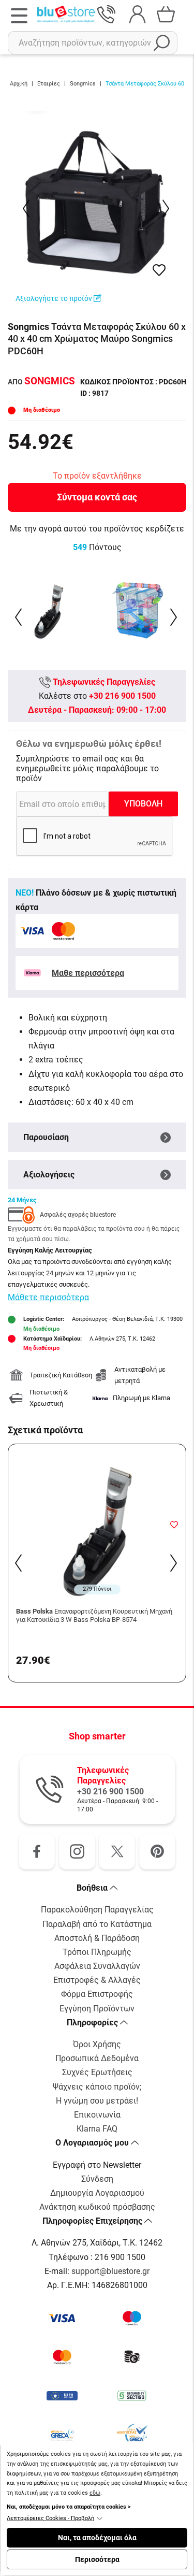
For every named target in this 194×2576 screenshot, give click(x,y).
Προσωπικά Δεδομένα (97, 2058)
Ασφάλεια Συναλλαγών (97, 1966)
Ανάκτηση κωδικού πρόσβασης (97, 2207)
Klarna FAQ (97, 2129)
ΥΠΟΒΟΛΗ (143, 804)
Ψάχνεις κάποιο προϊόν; (97, 2087)
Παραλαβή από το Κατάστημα (97, 1924)
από (41, 382)
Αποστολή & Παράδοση (97, 1938)
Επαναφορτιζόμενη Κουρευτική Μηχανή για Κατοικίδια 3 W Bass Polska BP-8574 (94, 1615)
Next (167, 208)
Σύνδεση (97, 2179)
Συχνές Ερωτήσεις (97, 2072)
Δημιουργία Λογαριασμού (97, 2193)
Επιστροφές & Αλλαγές (97, 1980)
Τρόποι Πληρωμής (97, 1952)
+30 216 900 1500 (122, 696)
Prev (27, 208)
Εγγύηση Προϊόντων (97, 2009)
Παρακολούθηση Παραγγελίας (97, 1910)
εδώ (95, 2493)
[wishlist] (159, 270)
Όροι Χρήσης (97, 2044)
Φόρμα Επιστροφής (97, 1994)
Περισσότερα (97, 2559)
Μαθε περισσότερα (88, 973)
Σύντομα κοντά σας (97, 497)
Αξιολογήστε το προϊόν (55, 298)
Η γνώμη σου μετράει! (97, 2101)
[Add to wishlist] (174, 1524)
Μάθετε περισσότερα (48, 1297)
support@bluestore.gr (110, 2271)
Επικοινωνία (97, 2115)
